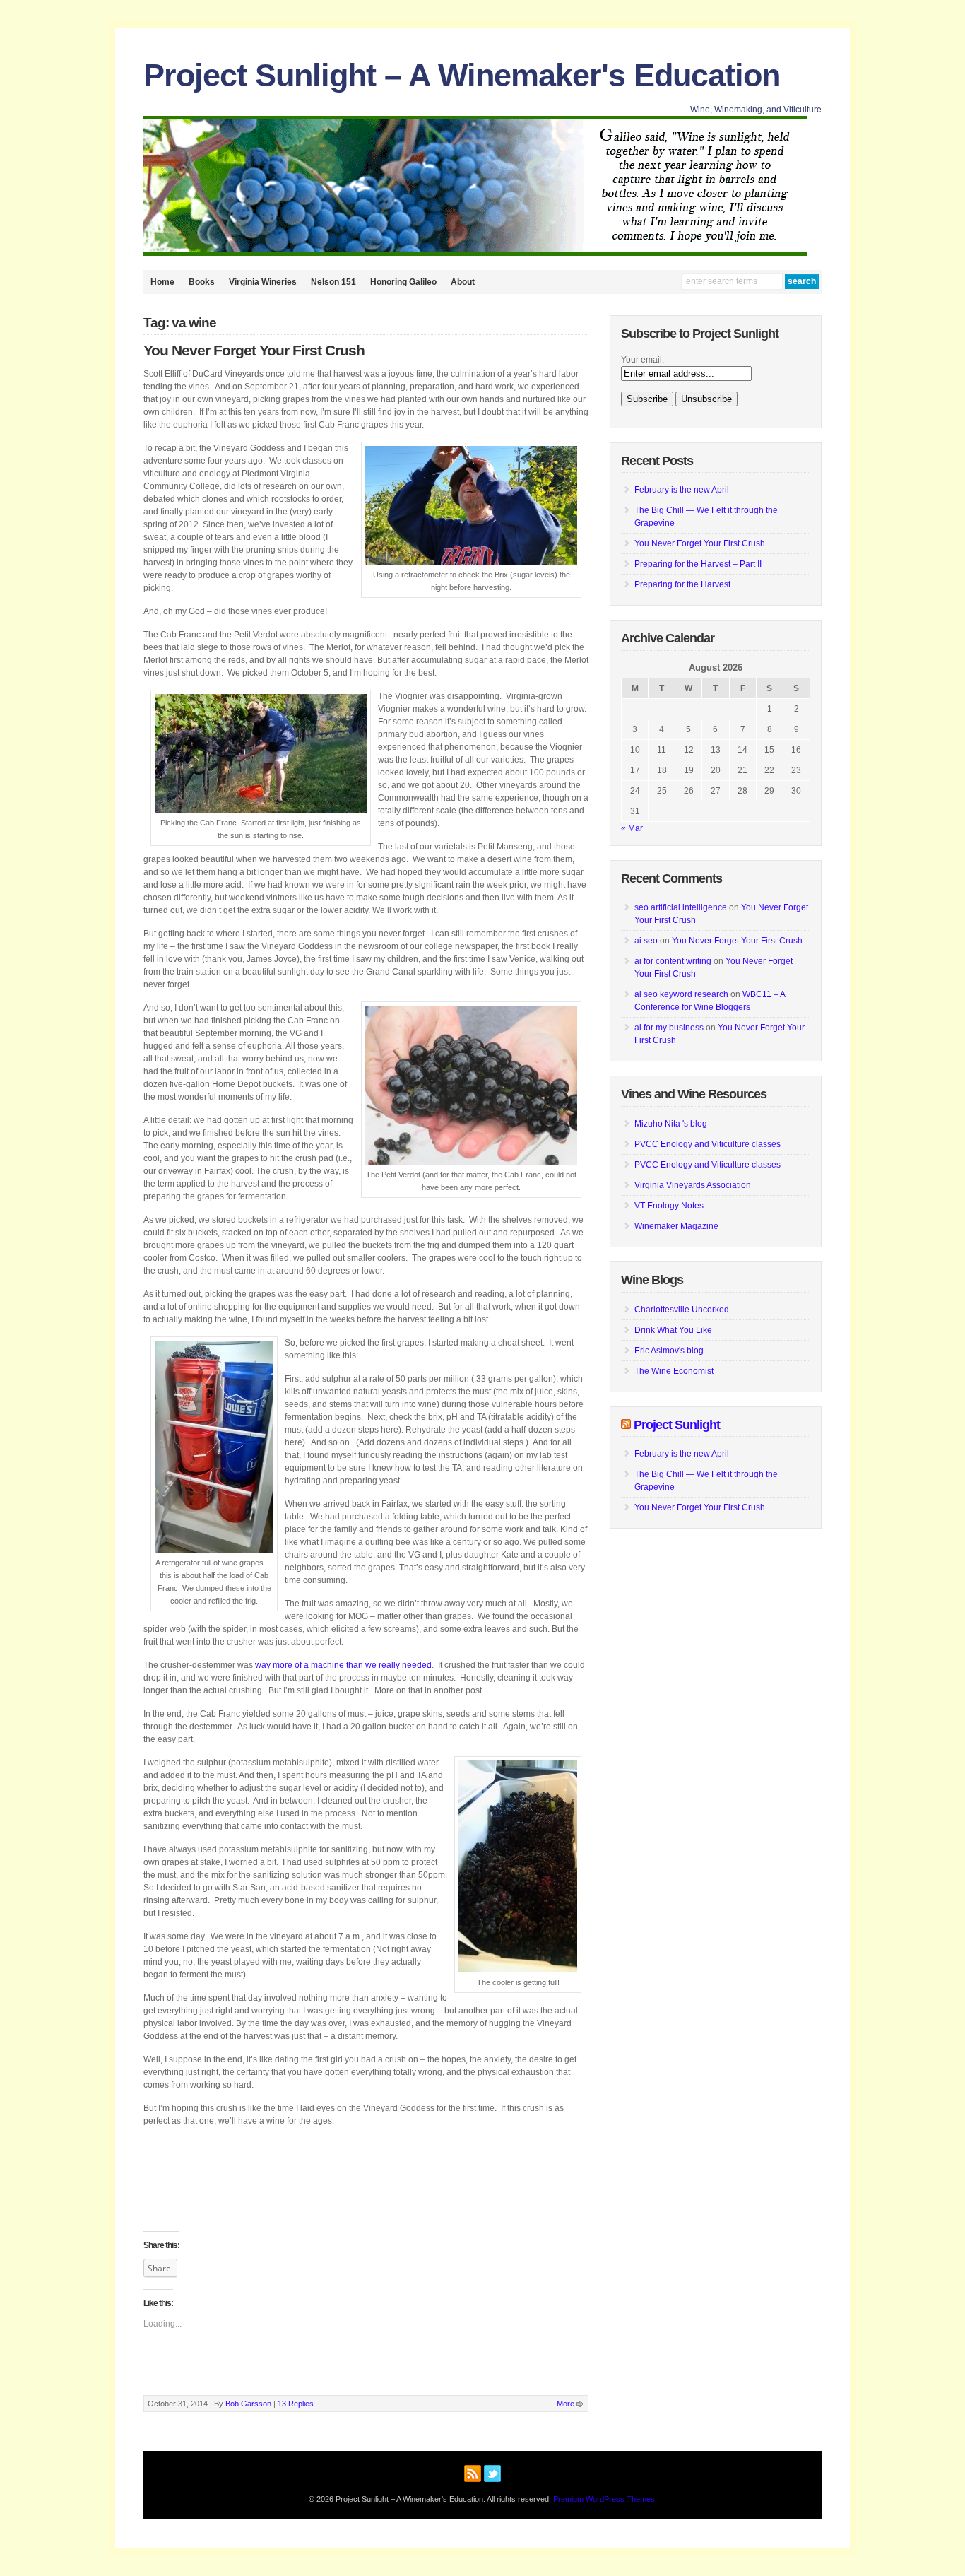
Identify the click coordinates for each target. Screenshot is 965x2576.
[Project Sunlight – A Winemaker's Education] (475, 253)
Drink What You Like (673, 1330)
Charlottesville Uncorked (682, 1310)
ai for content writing (673, 961)
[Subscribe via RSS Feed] (473, 2471)
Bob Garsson (248, 2404)
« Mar (632, 828)
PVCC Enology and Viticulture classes (708, 1144)
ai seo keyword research (681, 994)
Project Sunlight (677, 1425)
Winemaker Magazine (676, 1226)
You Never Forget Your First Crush (254, 351)
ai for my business (669, 1028)
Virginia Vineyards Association (693, 1185)
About (463, 282)
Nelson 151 (333, 282)
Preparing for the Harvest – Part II (698, 564)
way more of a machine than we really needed (343, 1665)
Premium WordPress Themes (604, 2499)
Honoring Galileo (403, 282)
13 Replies (296, 2404)
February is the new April (682, 490)
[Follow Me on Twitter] (492, 2471)
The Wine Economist (674, 1371)
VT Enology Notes (669, 1206)
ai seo (646, 941)
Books (202, 282)
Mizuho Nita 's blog (671, 1124)
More (566, 2404)
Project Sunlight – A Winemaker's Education (462, 75)
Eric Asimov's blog (669, 1351)
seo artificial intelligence (681, 907)
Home (162, 282)
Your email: (643, 360)
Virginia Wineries (263, 282)
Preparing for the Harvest (682, 584)
